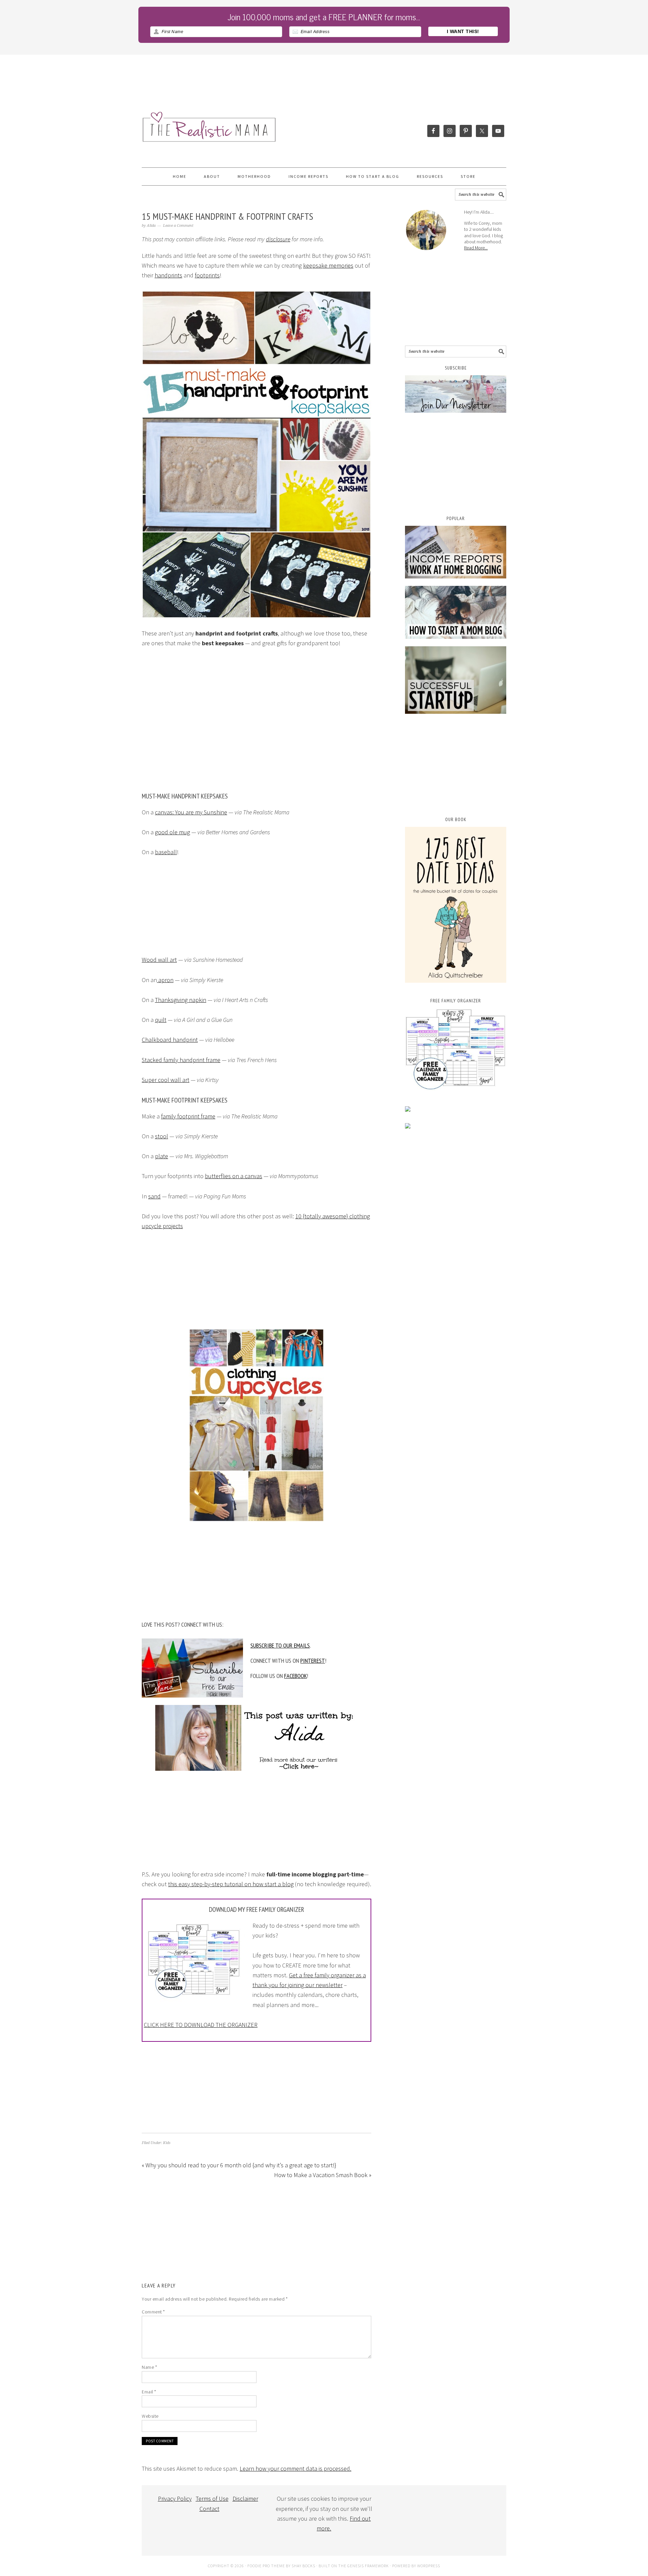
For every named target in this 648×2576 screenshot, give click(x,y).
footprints (207, 275)
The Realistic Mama (165, 133)
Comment (153, 2312)
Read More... (476, 248)
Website (150, 2416)
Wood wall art (159, 960)
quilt (161, 1020)
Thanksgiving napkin (181, 1000)
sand (154, 1196)
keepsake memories (328, 265)
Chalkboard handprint (170, 1040)
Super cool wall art (166, 1080)
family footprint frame (188, 1116)
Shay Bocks (303, 2566)
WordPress (429, 2566)
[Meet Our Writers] (256, 1726)
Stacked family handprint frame (181, 1060)
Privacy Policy (175, 2499)
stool (161, 1136)
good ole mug (172, 832)
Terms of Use (212, 2499)
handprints (168, 275)
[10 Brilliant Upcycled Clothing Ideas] (256, 1425)
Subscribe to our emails (280, 1645)
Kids (167, 2143)
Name (149, 2367)
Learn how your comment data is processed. (295, 2469)
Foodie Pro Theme (266, 2566)
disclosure (278, 239)
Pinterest (313, 1661)
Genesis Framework (368, 2566)
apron (165, 980)
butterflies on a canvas (234, 1176)
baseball (166, 852)
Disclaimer (245, 2499)
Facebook (295, 1676)
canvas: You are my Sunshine (191, 812)
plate (161, 1156)
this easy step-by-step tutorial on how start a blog (231, 1884)
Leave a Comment (178, 226)
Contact (209, 2509)
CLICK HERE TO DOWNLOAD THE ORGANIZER (201, 2025)
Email (149, 2392)
